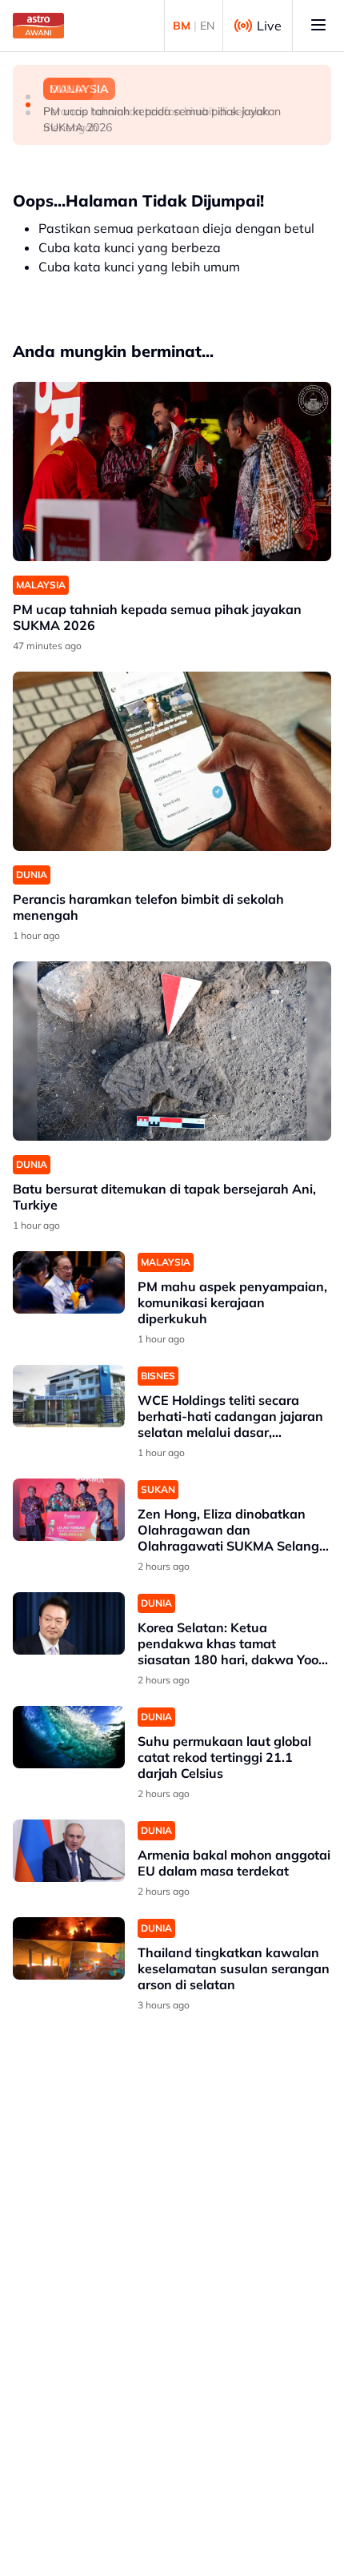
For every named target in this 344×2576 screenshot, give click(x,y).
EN (207, 26)
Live (269, 26)
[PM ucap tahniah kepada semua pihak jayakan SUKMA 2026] (172, 471)
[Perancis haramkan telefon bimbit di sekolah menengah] (172, 761)
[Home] (38, 26)
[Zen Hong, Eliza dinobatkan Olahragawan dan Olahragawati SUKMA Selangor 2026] (69, 1510)
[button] (28, 97)
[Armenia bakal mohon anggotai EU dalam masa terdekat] (69, 1851)
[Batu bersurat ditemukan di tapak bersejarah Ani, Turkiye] (172, 1051)
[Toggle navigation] (318, 26)
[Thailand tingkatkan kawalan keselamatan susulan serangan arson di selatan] (69, 1949)
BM (182, 26)
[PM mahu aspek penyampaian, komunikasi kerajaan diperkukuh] (69, 1283)
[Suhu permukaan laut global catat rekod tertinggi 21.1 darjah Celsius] (69, 1737)
